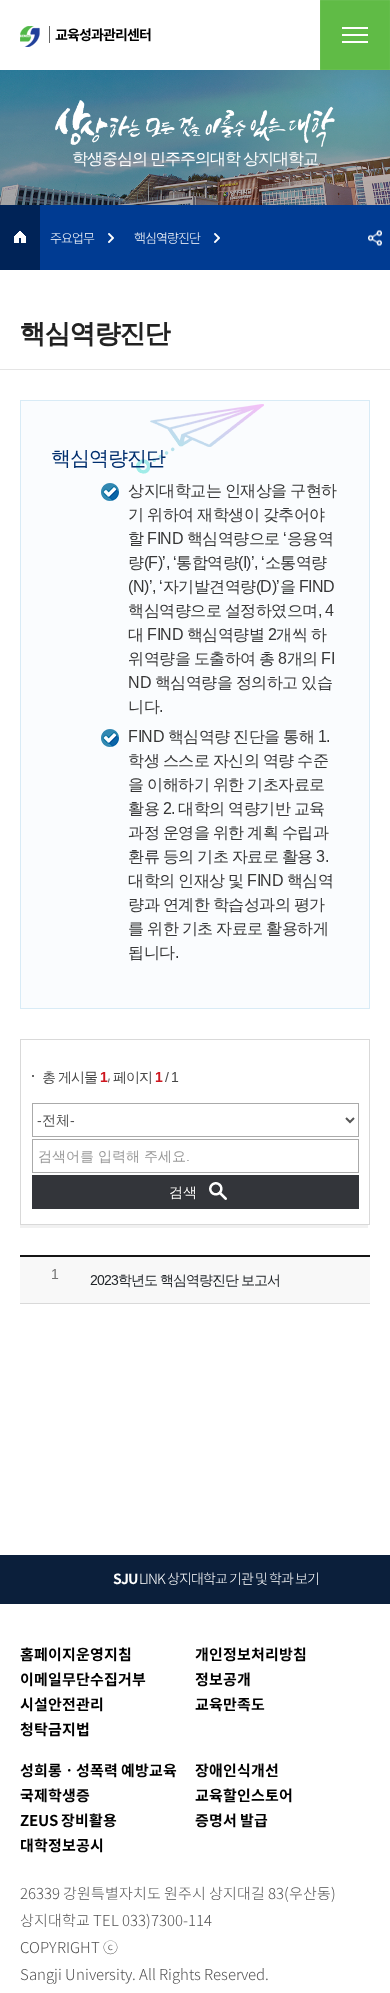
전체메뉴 (355, 35)
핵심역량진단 (167, 237)
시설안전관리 (62, 1704)
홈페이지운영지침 (76, 1654)
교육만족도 (230, 1704)
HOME (20, 237)
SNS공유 (375, 237)
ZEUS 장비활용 (68, 1820)
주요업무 (72, 237)
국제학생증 (55, 1795)
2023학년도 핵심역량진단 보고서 (185, 1280)
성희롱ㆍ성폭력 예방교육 (98, 1770)
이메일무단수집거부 (83, 1679)
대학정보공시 (62, 1845)
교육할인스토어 (244, 1795)
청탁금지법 (55, 1729)
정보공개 (223, 1679)
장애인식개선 (237, 1770)
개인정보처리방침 (251, 1654)
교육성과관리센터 (103, 34)
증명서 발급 (231, 1820)
